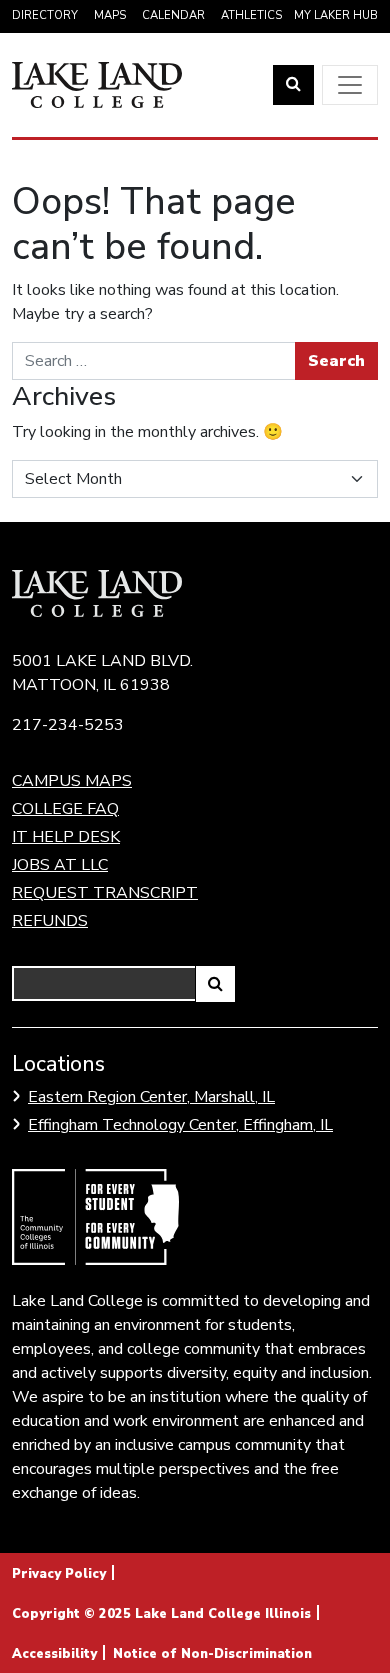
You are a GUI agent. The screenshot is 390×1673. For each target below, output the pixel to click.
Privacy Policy (59, 1574)
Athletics (251, 15)
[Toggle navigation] (350, 85)
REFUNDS (50, 921)
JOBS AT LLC (60, 865)
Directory (45, 15)
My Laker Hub (336, 15)
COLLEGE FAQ (65, 809)
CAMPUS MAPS (72, 781)
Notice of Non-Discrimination (212, 1654)
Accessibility (54, 1654)
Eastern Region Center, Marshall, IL (151, 1097)
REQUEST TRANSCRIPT (105, 893)
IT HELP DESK (66, 837)
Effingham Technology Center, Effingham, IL (180, 1125)
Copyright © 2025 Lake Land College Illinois (161, 1614)
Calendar (173, 15)
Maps (110, 15)
